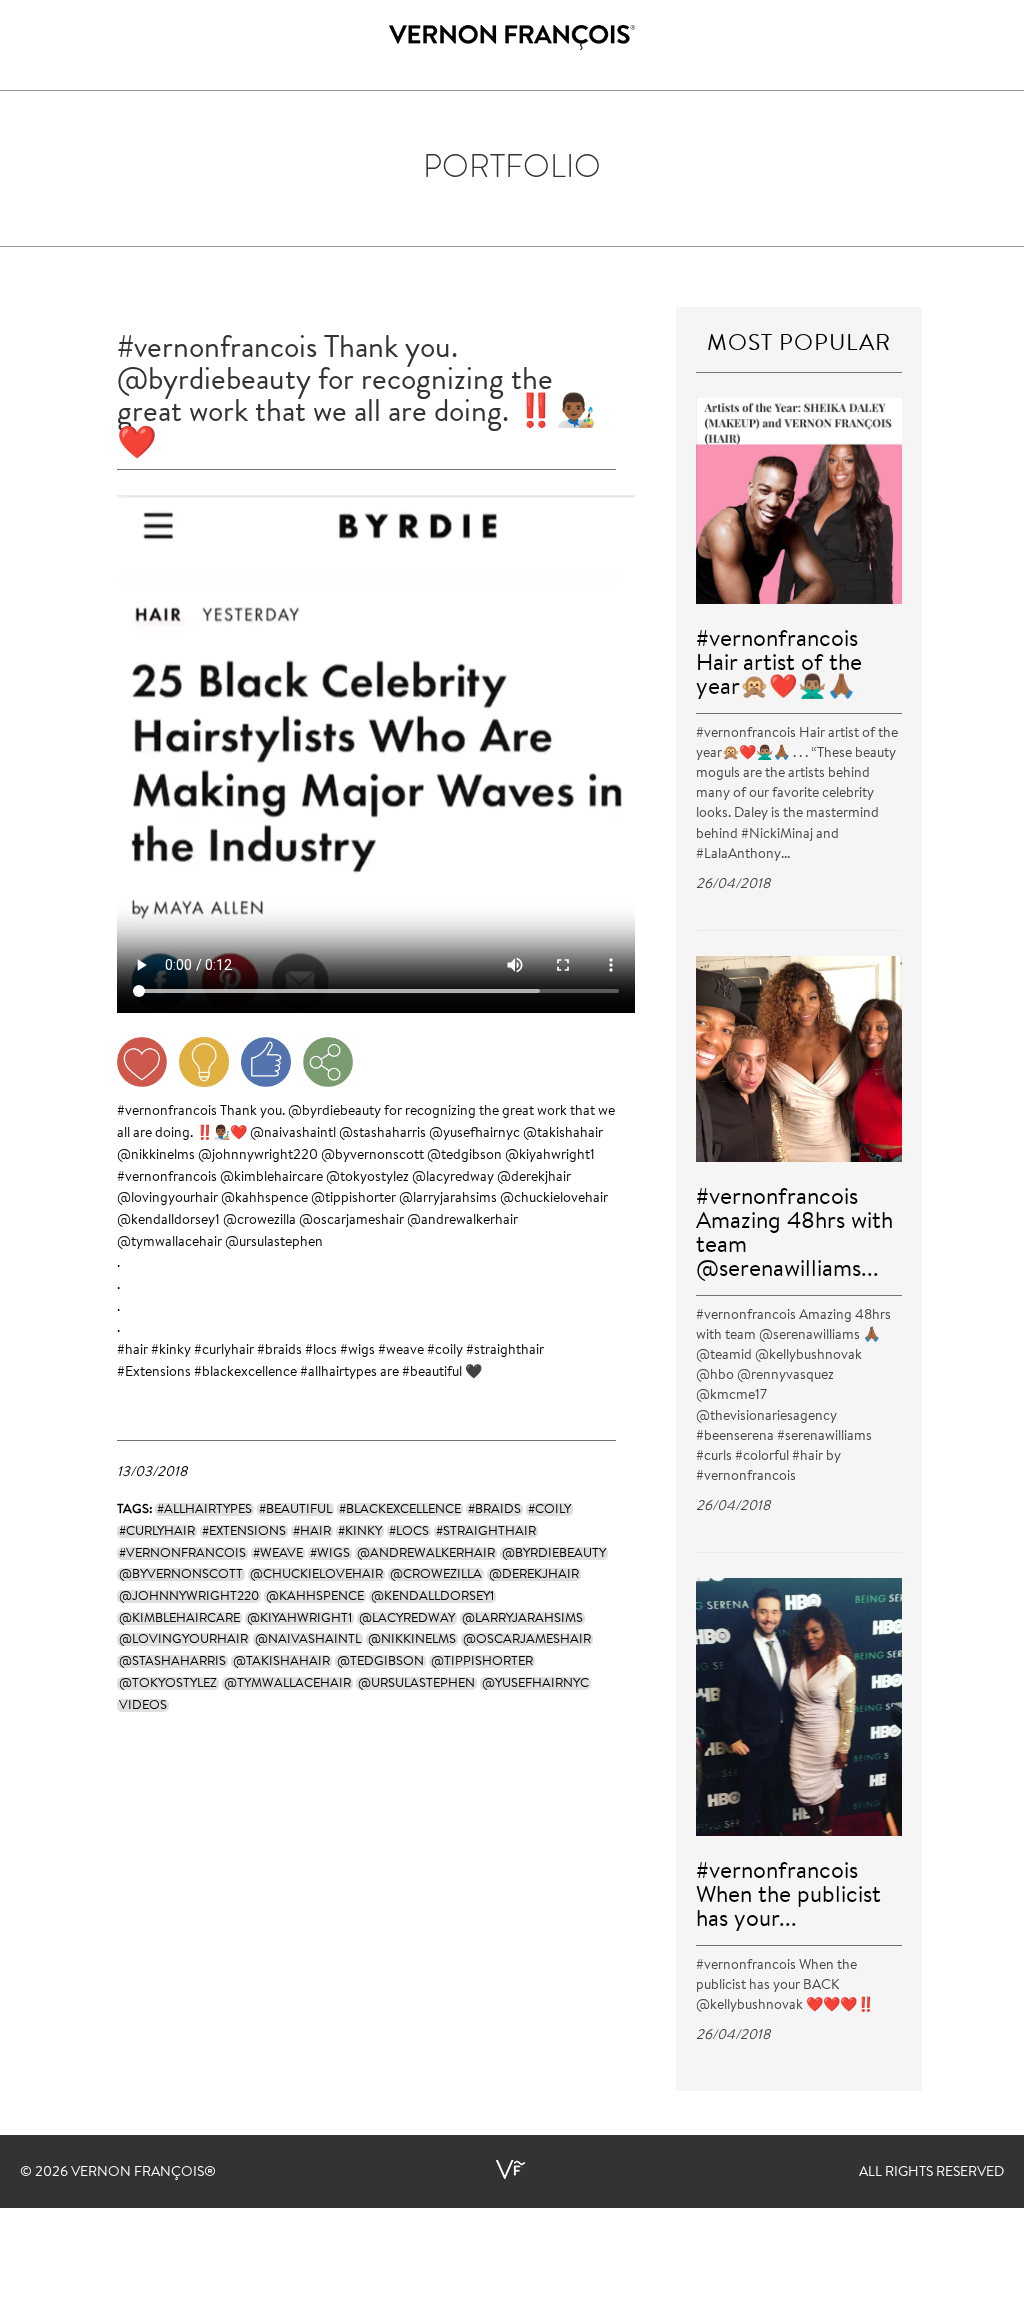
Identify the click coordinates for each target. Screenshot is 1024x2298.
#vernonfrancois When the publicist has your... (788, 1896)
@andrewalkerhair (462, 1221)
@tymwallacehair (169, 1243)
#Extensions (154, 1373)
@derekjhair (534, 1178)
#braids (279, 1351)
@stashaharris (382, 1134)
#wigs (357, 1351)
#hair (132, 1351)
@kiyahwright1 (550, 1156)
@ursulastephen (274, 1243)
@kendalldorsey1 (168, 1221)
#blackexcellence (245, 1373)
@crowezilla (259, 1221)
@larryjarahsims (448, 1199)
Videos (143, 1705)
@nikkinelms (156, 1156)
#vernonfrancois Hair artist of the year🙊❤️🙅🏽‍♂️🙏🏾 (779, 664)
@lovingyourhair (167, 1199)
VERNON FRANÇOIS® (143, 2173)
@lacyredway (453, 1178)
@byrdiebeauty (334, 1112)
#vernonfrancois (167, 1112)
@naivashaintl (293, 1134)
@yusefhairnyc (474, 1134)
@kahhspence (264, 1199)
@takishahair (563, 1134)
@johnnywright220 (258, 1156)
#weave (401, 1351)
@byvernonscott (372, 1156)
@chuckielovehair (554, 1199)
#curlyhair (224, 1351)
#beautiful (432, 1373)
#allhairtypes (338, 1373)
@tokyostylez (367, 1178)
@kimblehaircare (271, 1178)
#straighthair (505, 1351)
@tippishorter (353, 1199)
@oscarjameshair (351, 1221)
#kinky (171, 1351)
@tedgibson (464, 1156)
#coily (445, 1351)
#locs (321, 1351)
